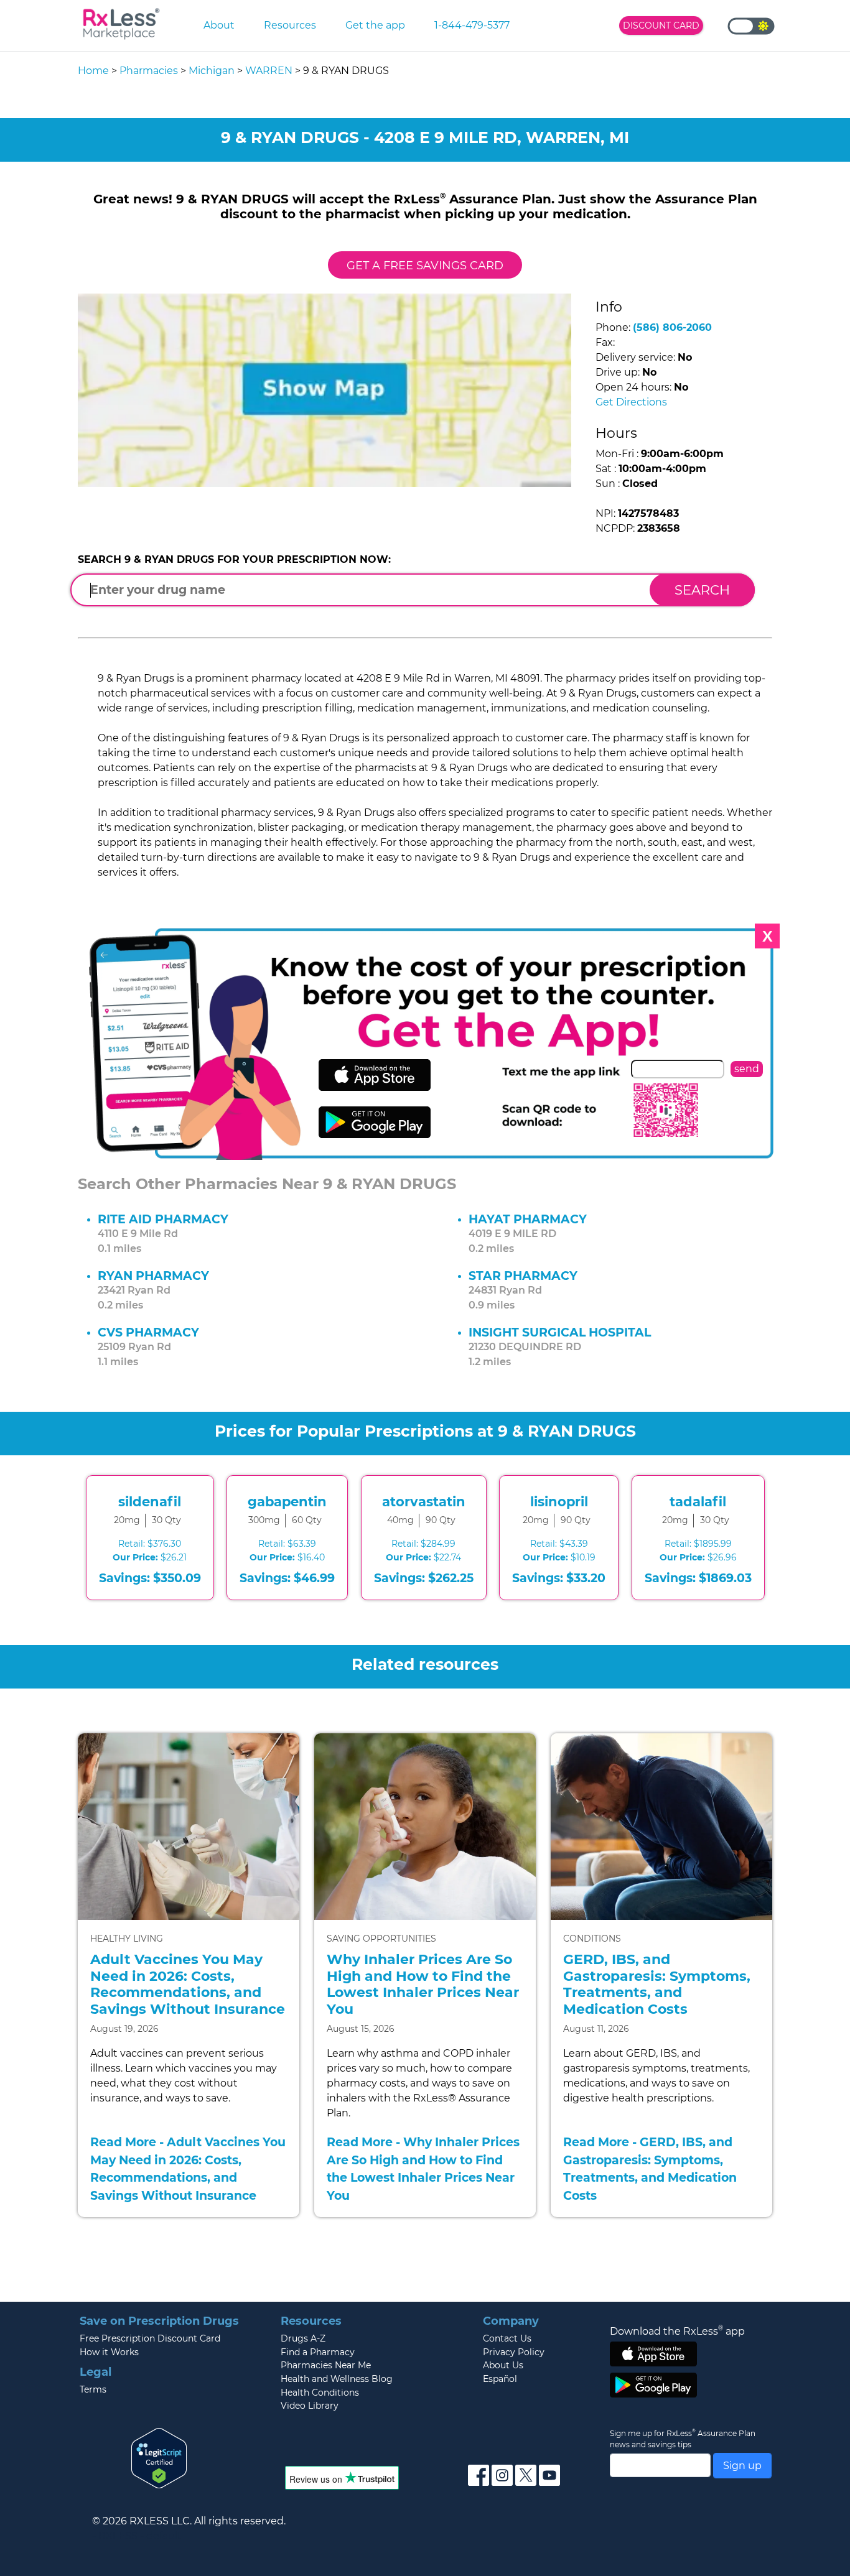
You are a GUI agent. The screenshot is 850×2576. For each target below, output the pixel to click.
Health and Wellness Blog (337, 2379)
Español (500, 2379)
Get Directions (631, 402)
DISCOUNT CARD (661, 25)
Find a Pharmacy (318, 2352)
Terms (93, 2389)
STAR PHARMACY (523, 1276)
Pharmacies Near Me (326, 2365)
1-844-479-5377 (472, 25)
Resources (290, 25)
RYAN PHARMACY (153, 1276)
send (747, 1069)
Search (702, 590)
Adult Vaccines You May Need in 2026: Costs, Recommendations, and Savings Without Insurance (188, 1984)
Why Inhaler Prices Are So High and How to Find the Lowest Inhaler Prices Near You (423, 1984)
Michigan (212, 71)
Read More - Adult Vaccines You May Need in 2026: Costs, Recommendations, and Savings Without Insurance (188, 2169)
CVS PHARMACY (148, 1332)
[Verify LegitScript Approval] (159, 2457)
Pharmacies (149, 71)
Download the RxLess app (677, 2331)
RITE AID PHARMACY (163, 1219)
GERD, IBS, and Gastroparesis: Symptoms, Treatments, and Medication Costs (657, 1984)
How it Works (109, 2352)
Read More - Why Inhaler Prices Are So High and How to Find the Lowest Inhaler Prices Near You (423, 2169)
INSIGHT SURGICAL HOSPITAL (560, 1332)
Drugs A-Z (303, 2338)
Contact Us (507, 2338)
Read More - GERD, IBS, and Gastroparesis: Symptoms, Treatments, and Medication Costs (650, 2169)
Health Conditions (320, 2393)
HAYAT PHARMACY (528, 1219)
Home (93, 71)
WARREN (269, 71)
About (219, 25)
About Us (503, 2365)
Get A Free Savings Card (425, 265)
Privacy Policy (514, 2352)
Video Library (310, 2406)
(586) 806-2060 (672, 327)
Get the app (375, 25)
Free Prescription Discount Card (150, 2338)
